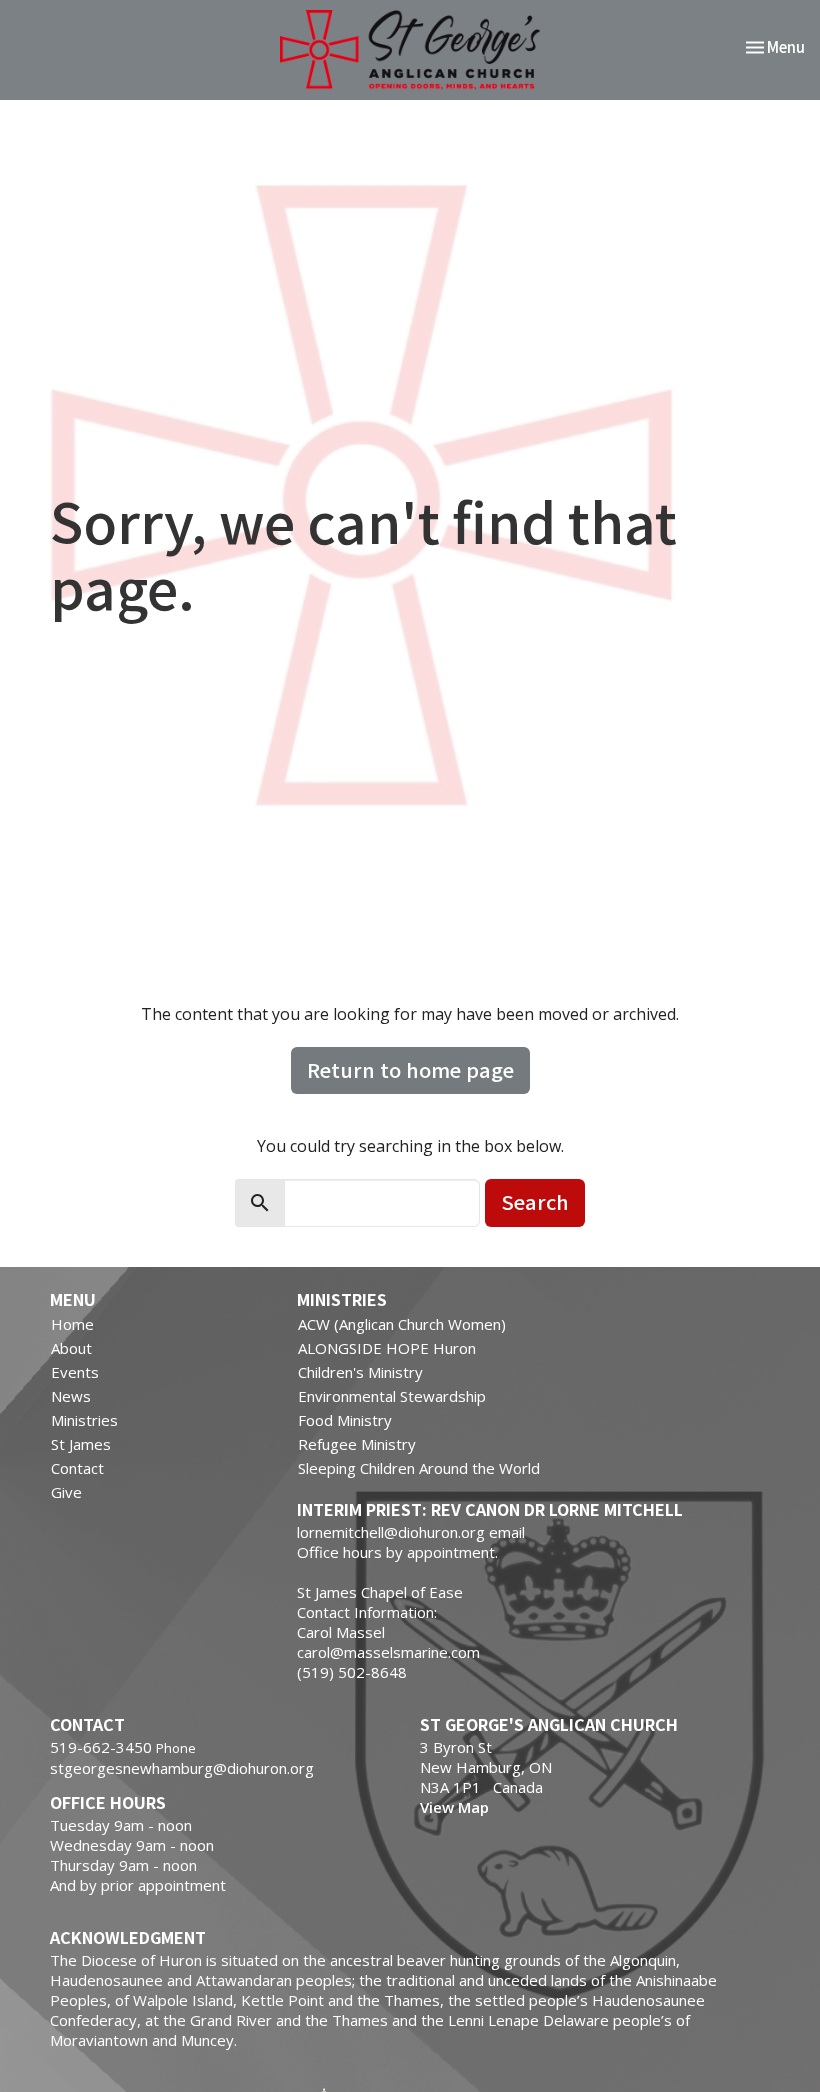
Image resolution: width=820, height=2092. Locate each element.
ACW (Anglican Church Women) (402, 1324)
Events (75, 1372)
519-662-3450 (101, 1747)
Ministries (84, 1420)
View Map (454, 1807)
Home (72, 1324)
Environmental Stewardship (392, 1396)
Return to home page (410, 1069)
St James (81, 1444)
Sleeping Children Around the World (419, 1468)
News (71, 1396)
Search (535, 1201)
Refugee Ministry (357, 1444)
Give (66, 1492)
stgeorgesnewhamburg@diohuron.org (182, 1768)
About (71, 1348)
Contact (77, 1468)
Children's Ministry (360, 1372)
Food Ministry (345, 1420)
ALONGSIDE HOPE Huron (387, 1348)
